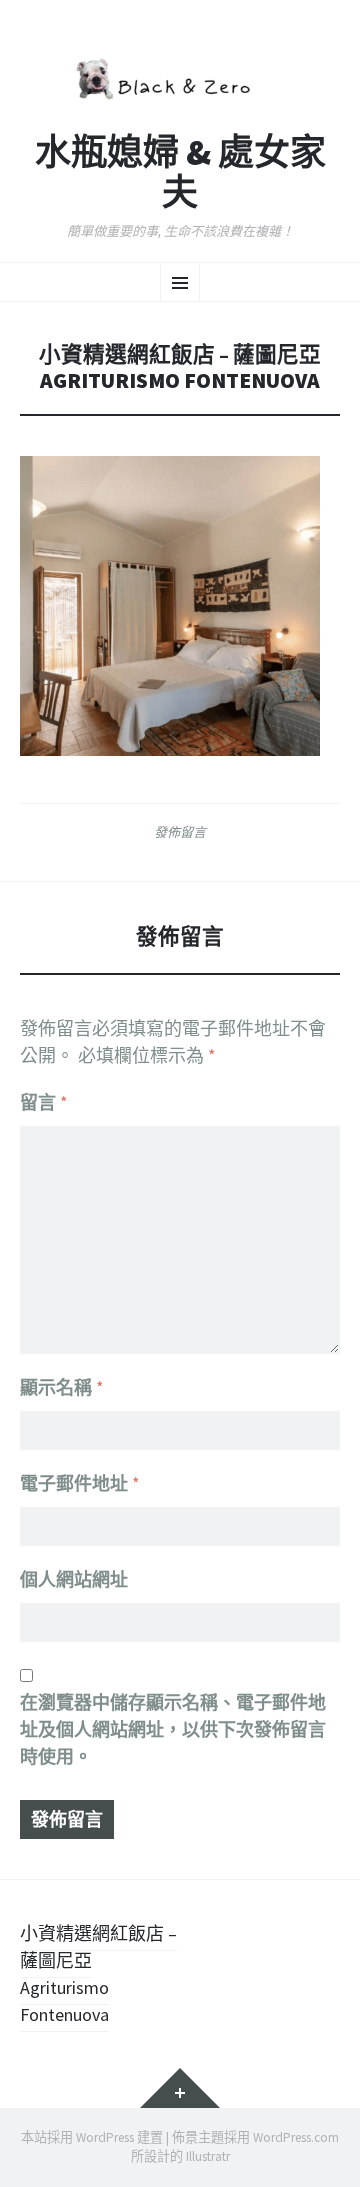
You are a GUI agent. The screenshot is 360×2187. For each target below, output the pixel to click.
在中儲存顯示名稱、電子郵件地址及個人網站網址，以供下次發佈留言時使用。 (173, 1729)
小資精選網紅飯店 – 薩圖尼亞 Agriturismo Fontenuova (98, 1974)
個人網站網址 (74, 1579)
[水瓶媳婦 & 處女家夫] (180, 76)
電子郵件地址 (80, 1483)
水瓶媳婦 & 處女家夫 (180, 172)
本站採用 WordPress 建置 (92, 2137)
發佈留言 (180, 832)
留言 (44, 1102)
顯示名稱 (62, 1387)
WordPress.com (296, 2137)
